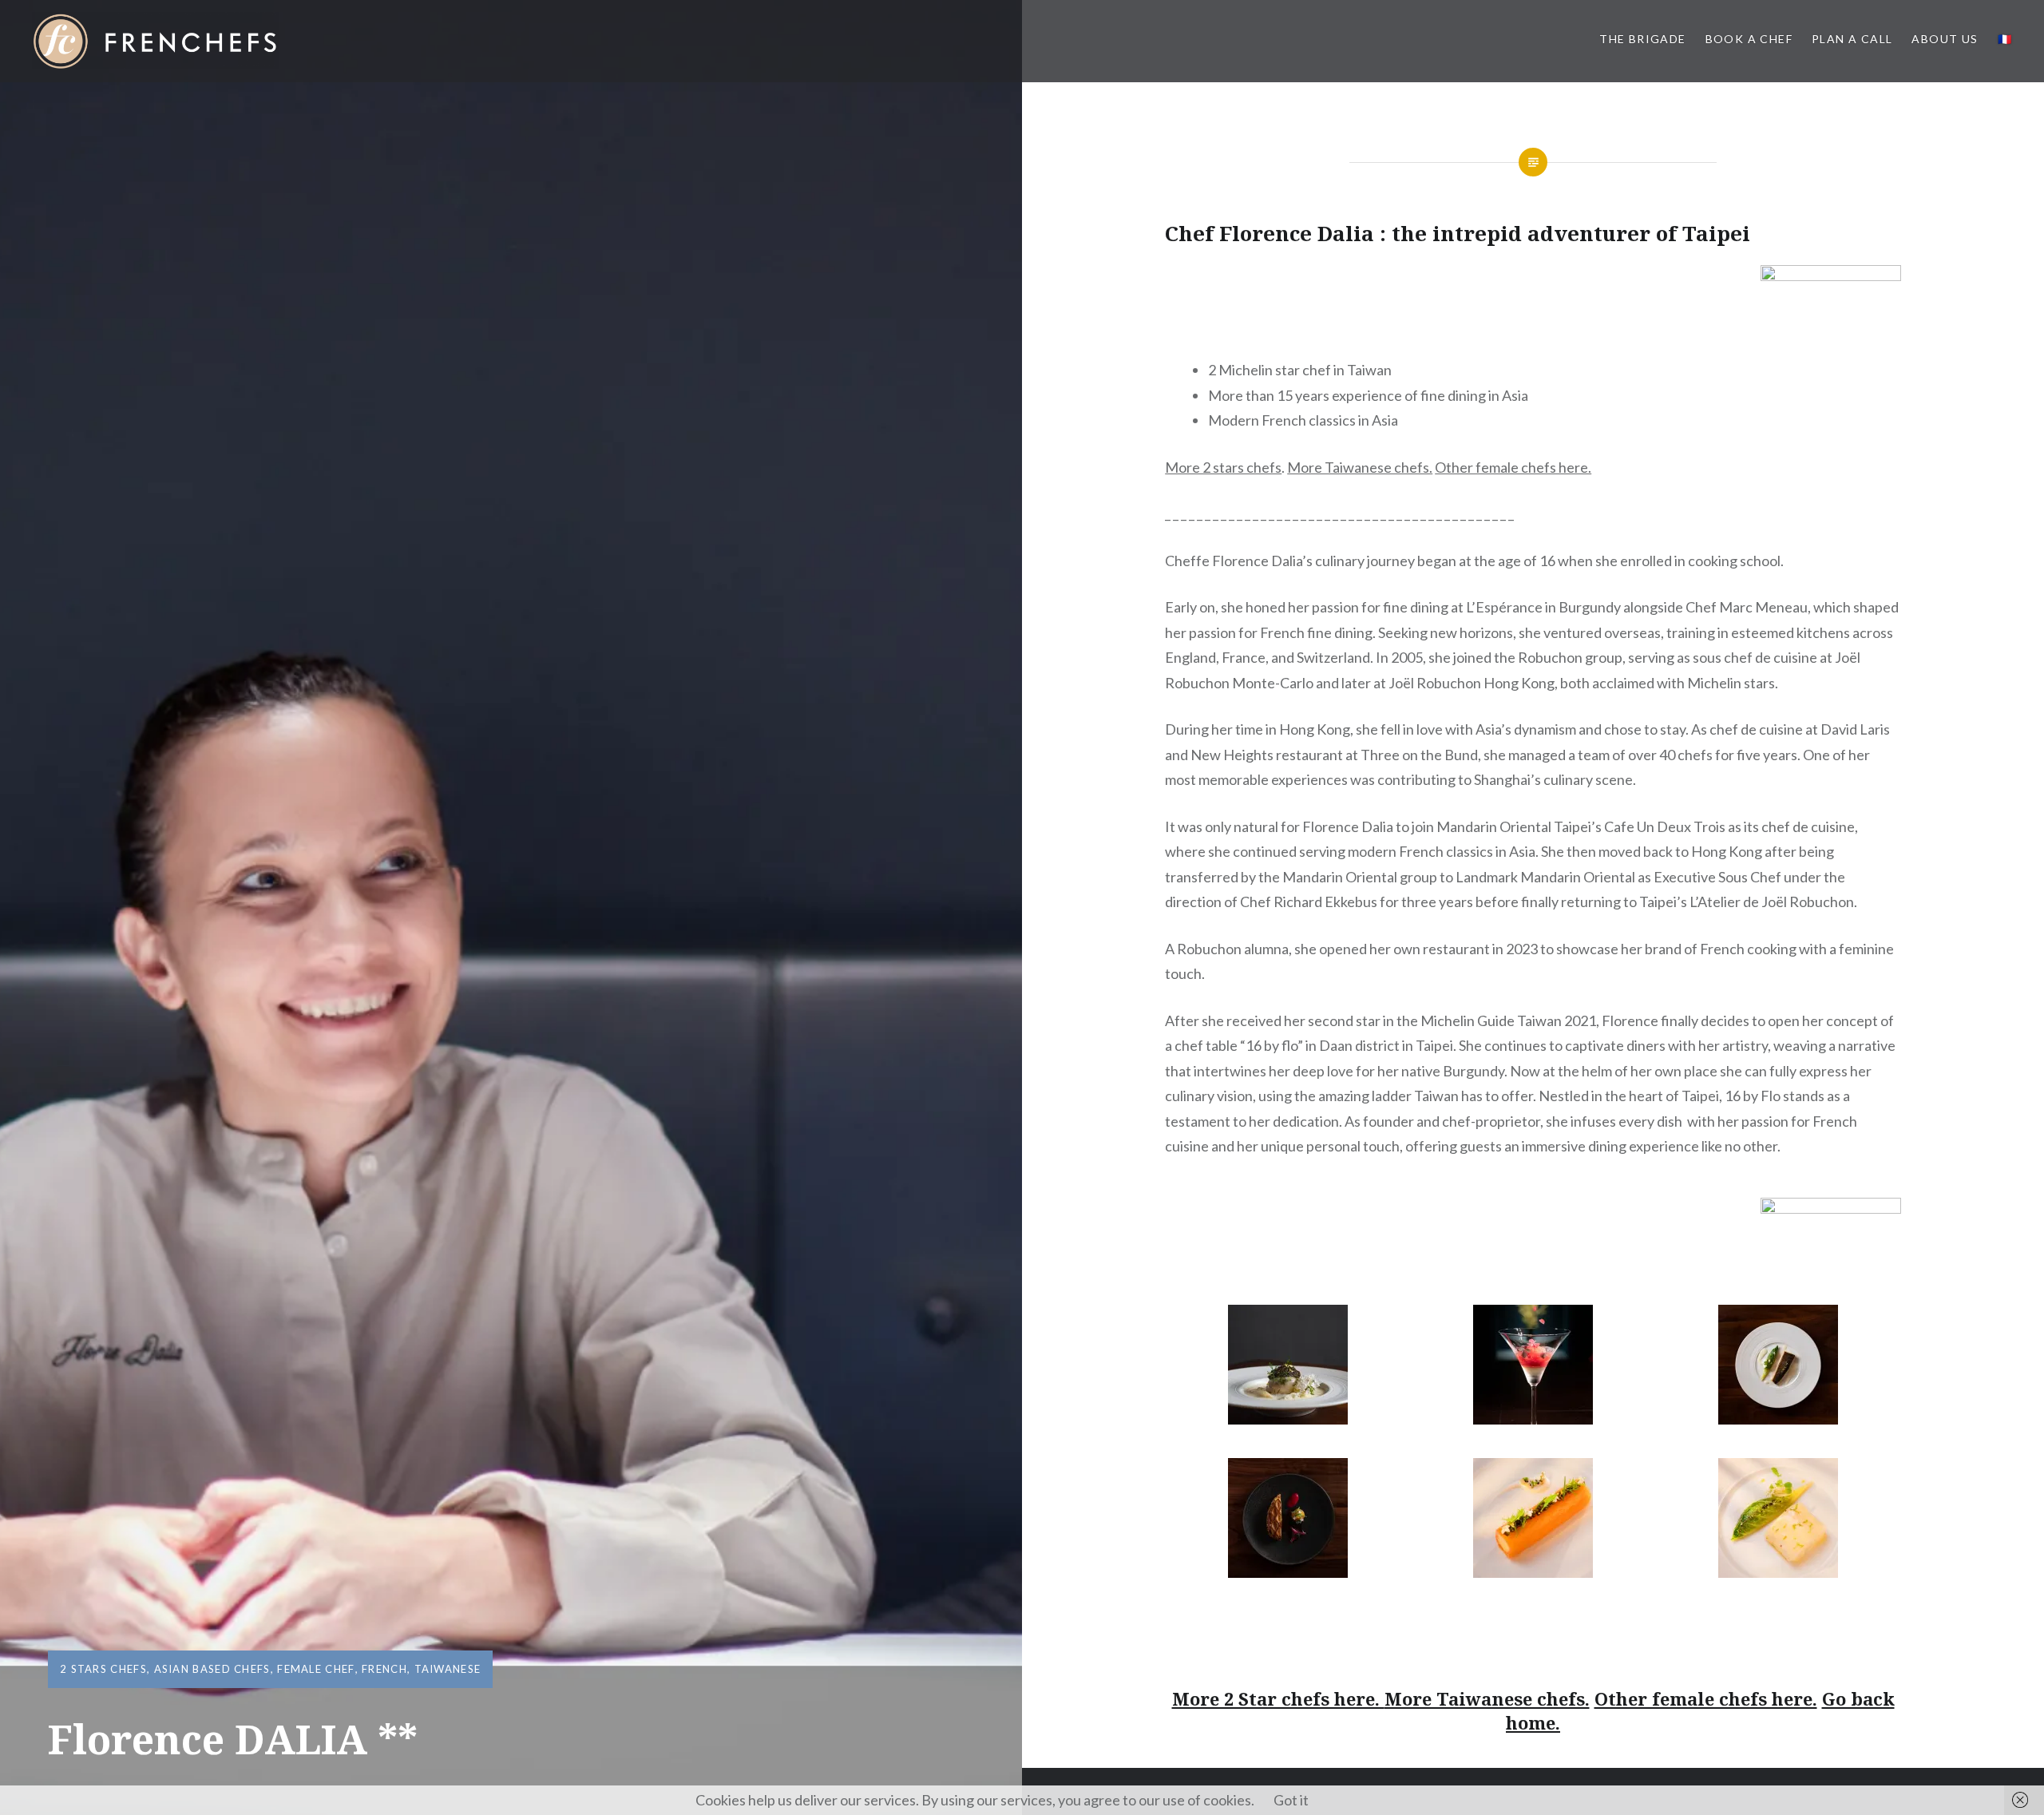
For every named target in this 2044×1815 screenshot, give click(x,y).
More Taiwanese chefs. (1360, 467)
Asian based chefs (212, 1669)
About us (1945, 39)
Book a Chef (1749, 39)
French (384, 1669)
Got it (1291, 1800)
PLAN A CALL (1852, 39)
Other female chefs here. (1513, 467)
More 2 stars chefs (1223, 467)
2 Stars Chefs (103, 1669)
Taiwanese (448, 1669)
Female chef (316, 1669)
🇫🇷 (2005, 39)
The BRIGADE (1642, 39)
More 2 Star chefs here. (1278, 1698)
